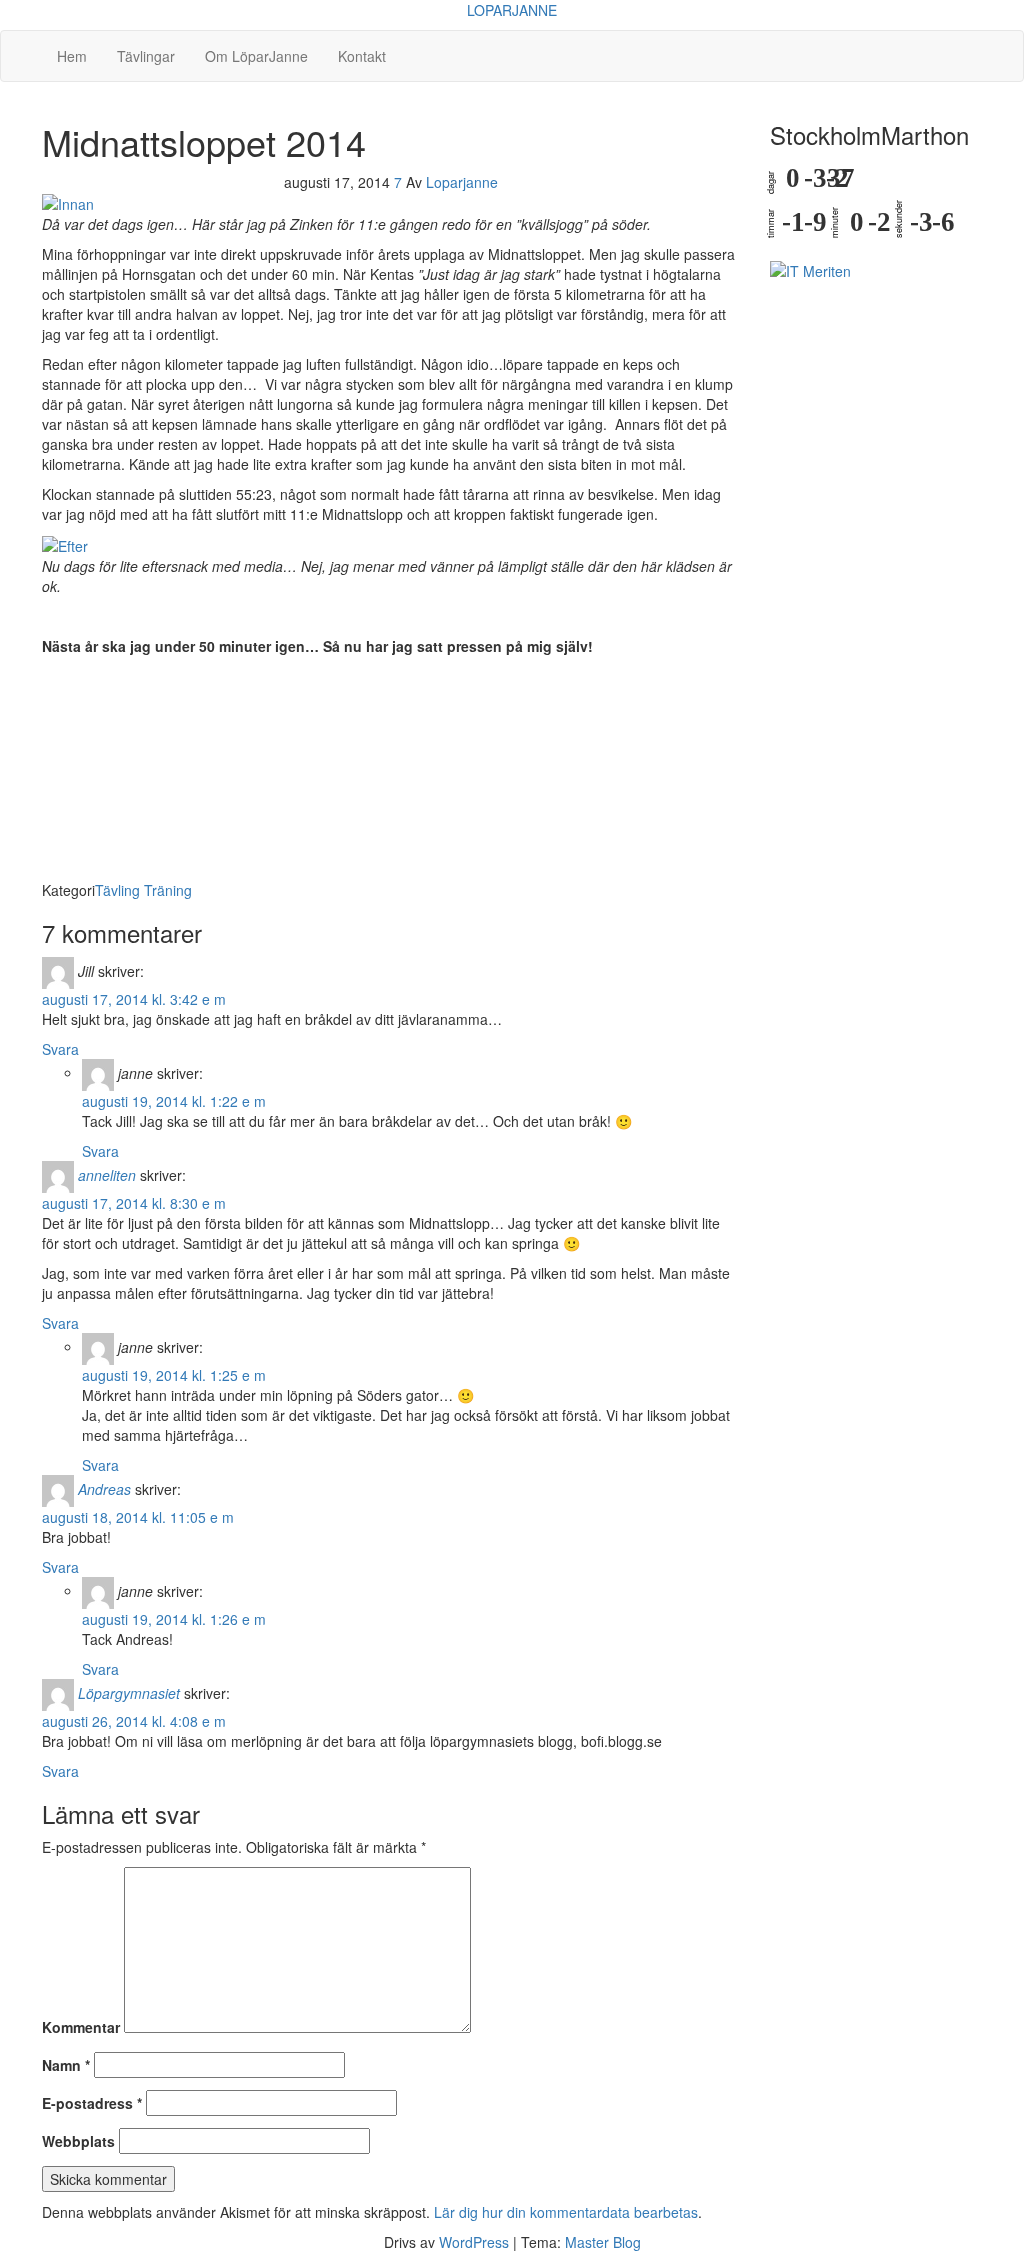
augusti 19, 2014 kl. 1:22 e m (174, 1101)
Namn (66, 2065)
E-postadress (92, 2103)
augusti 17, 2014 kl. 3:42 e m (134, 999)
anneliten (107, 1174)
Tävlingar (146, 56)
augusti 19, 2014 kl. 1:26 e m (174, 1619)
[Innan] (68, 202)
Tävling (117, 890)
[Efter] (65, 544)
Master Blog (603, 2242)
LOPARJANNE (512, 10)
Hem (72, 56)
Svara (60, 1049)
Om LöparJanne (256, 56)
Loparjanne (462, 182)
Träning (168, 890)
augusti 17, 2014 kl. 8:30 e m (134, 1203)
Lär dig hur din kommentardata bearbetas (566, 2212)
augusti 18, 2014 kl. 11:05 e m (138, 1517)
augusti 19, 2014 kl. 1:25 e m (174, 1375)
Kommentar (81, 2027)
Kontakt (362, 56)
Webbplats (78, 2141)
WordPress (474, 2242)
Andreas (104, 1488)
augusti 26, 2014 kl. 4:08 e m (134, 1721)
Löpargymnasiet (129, 1692)
